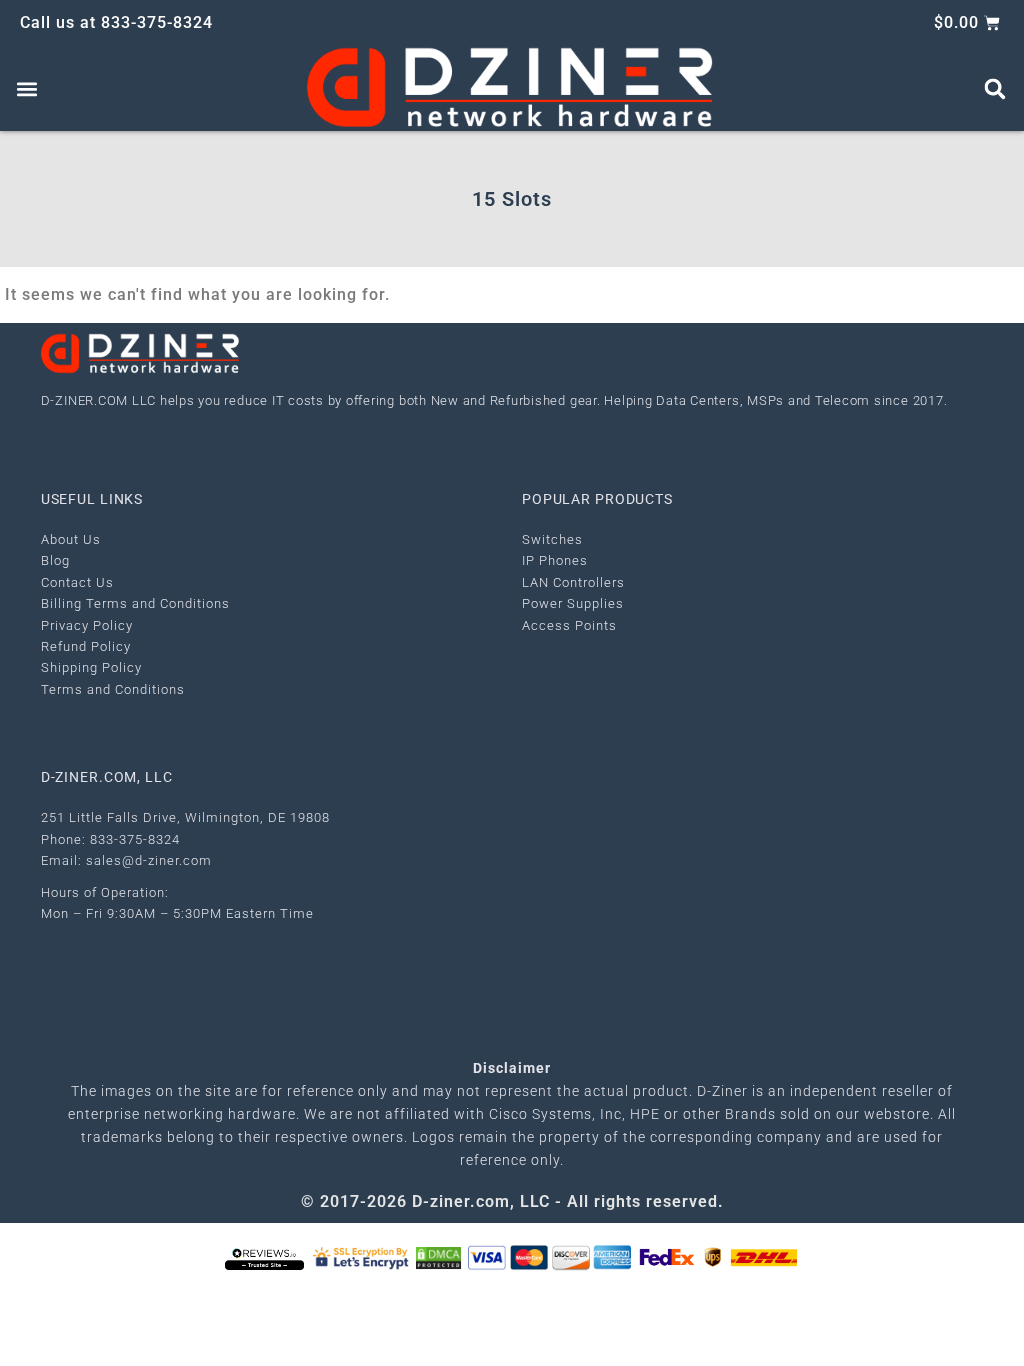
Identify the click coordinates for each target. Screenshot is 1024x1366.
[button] (26, 88)
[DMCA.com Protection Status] (438, 1256)
